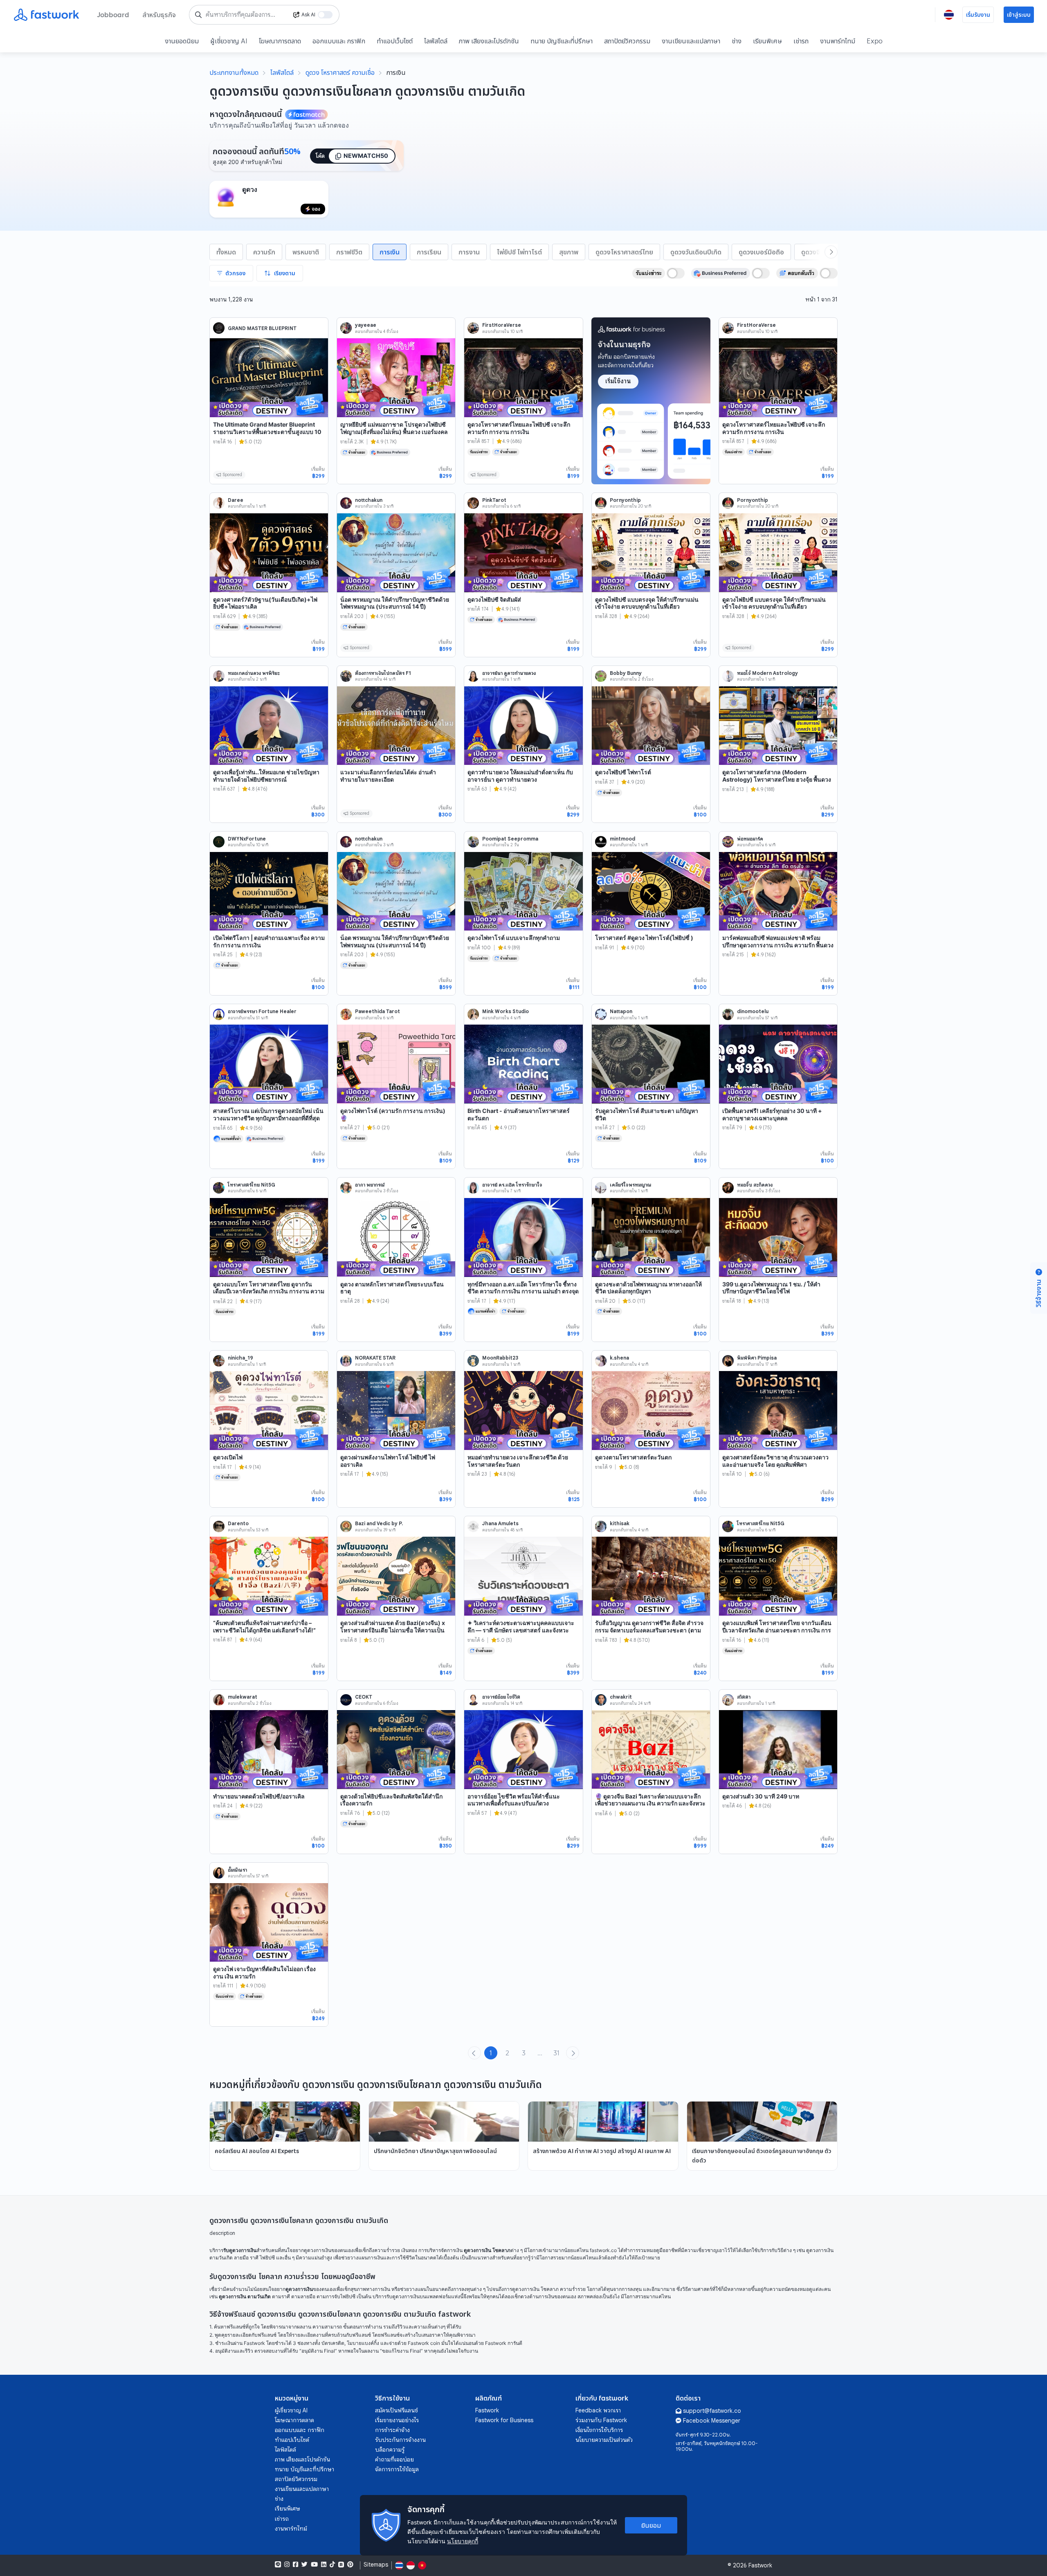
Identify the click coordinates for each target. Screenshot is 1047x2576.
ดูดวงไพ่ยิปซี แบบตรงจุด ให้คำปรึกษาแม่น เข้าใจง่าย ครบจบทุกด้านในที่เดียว (647, 603)
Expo (875, 41)
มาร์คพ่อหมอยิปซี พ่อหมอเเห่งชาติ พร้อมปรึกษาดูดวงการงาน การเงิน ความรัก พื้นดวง (778, 941)
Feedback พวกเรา (598, 2410)
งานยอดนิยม (182, 41)
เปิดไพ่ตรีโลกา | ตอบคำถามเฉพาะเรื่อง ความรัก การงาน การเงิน (269, 941)
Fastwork (487, 2410)
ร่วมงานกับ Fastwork (601, 2420)
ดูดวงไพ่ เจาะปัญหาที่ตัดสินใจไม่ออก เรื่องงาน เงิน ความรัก (264, 1972)
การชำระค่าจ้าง (392, 2430)
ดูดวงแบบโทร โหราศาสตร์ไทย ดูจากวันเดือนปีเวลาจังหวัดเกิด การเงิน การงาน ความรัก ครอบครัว (269, 1291)
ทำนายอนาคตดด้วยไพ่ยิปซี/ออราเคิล (259, 1796)
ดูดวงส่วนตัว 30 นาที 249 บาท (761, 1796)
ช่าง (737, 41)
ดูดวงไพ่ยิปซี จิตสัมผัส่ (494, 599)
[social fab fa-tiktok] (332, 2565)
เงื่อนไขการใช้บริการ (599, 2430)
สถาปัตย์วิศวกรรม (627, 41)
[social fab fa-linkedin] (324, 2565)
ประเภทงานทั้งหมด (234, 72)
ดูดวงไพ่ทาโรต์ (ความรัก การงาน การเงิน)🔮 (393, 1114)
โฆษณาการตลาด (280, 41)
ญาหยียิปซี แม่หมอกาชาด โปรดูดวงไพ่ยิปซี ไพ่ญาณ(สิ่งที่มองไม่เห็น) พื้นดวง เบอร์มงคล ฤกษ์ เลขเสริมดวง (394, 432)
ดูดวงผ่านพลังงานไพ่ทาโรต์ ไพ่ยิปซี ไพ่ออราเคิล (388, 1461)
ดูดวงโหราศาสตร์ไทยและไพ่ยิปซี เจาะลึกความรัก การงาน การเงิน (519, 428)
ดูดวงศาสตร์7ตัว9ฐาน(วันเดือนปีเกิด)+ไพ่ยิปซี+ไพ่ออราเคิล (265, 603)
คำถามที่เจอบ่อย (394, 2459)
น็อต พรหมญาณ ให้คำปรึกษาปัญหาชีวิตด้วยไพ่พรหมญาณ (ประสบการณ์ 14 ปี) (395, 603)
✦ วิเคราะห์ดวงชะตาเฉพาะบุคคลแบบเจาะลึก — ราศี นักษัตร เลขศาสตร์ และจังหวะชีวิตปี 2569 (521, 1630)
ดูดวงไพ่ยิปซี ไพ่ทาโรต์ (623, 772)
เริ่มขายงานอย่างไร (397, 2420)
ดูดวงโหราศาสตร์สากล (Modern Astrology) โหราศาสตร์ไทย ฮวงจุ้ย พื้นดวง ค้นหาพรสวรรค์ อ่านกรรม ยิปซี (777, 779)
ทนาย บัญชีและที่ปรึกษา (562, 41)
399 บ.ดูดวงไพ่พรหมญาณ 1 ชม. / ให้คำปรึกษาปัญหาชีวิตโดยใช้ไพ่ (771, 1288)
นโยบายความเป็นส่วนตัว (604, 2440)
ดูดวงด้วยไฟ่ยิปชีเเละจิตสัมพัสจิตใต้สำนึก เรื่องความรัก (391, 1800)
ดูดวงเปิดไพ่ (228, 1457)
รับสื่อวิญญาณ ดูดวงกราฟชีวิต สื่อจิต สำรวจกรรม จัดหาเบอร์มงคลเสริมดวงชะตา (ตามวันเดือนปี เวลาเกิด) (649, 1630)
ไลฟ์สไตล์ (436, 41)
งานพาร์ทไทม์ (838, 41)
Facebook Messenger (712, 2421)
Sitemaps (376, 2565)
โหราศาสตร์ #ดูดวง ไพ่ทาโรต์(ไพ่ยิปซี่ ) (644, 938)
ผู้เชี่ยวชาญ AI (229, 41)
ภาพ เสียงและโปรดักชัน (489, 41)
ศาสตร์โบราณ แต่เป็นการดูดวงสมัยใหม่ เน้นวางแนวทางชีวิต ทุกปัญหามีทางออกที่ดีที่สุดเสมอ (268, 1118)
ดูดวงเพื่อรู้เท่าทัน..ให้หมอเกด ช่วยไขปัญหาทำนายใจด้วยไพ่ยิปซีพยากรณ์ (266, 776)
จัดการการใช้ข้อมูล (397, 2469)
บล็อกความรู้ (390, 2450)
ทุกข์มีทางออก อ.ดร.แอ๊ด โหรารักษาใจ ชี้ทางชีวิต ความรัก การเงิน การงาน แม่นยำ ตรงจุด (523, 1288)
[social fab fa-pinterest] (350, 2565)
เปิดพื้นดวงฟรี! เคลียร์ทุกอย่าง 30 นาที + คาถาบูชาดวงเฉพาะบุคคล (772, 1114)
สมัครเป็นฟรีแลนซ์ (397, 2410)
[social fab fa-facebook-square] (295, 2565)
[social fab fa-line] (278, 2565)
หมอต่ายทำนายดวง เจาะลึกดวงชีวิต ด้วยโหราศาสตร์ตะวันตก (518, 1461)
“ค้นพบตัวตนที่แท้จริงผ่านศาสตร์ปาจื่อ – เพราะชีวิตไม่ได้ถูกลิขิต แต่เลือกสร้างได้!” (264, 1626)
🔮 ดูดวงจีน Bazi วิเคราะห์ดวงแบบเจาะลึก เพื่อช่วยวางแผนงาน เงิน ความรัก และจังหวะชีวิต (650, 1803)
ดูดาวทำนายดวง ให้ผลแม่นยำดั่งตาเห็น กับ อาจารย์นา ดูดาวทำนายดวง (520, 776)
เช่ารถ (801, 41)
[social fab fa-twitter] (304, 2565)
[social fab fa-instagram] (287, 2565)
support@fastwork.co (712, 2411)
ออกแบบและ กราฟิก (339, 41)
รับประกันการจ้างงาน (400, 2440)
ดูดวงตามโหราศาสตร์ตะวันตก (633, 1457)
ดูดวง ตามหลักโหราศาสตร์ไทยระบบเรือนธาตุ (392, 1288)
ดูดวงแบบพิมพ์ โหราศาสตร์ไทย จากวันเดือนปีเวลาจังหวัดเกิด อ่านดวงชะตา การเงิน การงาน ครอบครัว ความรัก (777, 1630)
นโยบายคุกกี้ (463, 2541)
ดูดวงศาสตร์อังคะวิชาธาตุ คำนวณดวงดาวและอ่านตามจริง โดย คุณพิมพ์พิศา (775, 1461)
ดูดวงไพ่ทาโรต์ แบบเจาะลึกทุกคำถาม (514, 938)
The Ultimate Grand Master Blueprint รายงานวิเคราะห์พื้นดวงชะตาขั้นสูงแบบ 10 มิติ (267, 432)
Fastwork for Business (504, 2420)
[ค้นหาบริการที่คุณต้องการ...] (198, 15)
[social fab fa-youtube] (314, 2565)
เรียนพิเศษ (767, 41)
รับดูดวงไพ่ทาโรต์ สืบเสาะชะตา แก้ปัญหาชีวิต (647, 1114)
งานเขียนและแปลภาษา (691, 41)
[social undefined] (341, 2565)
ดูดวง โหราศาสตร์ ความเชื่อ (340, 72)
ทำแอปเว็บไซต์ (395, 41)
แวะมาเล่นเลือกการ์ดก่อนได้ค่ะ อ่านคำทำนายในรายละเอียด (388, 776)
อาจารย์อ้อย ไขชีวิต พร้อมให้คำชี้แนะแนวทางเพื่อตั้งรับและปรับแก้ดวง (514, 1800)
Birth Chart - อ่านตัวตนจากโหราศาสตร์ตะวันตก (519, 1114)
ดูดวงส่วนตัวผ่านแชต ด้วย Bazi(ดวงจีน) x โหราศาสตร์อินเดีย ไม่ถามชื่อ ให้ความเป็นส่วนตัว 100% (393, 1630)
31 (556, 2053)
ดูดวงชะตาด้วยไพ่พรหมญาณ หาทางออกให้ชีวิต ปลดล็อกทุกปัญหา (648, 1288)
